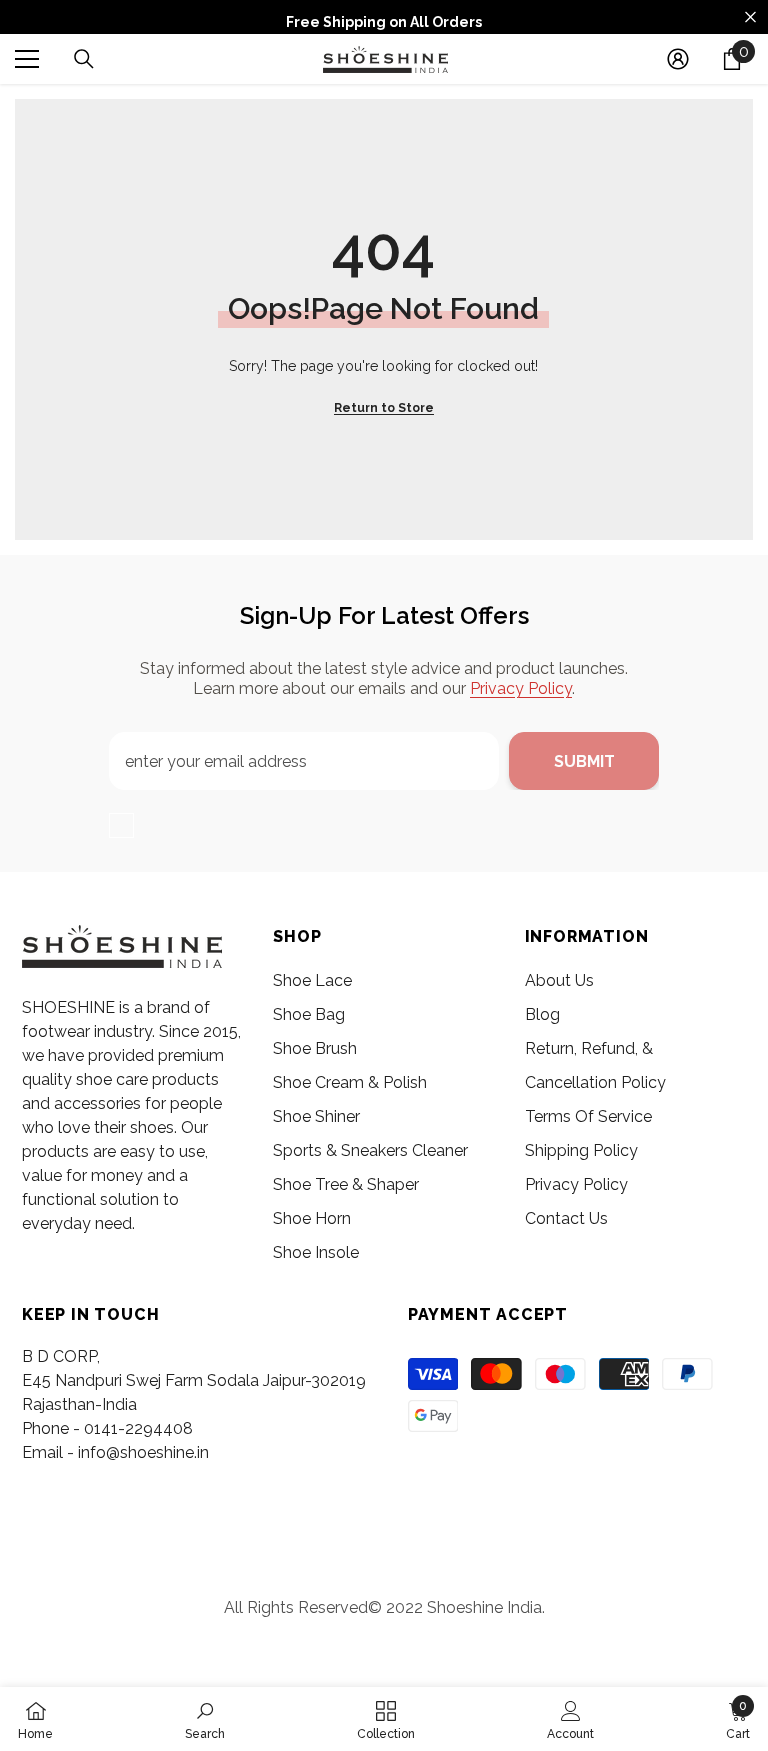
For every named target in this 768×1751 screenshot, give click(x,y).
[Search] (84, 59)
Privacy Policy (521, 688)
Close (750, 17)
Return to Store (384, 408)
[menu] (27, 59)
